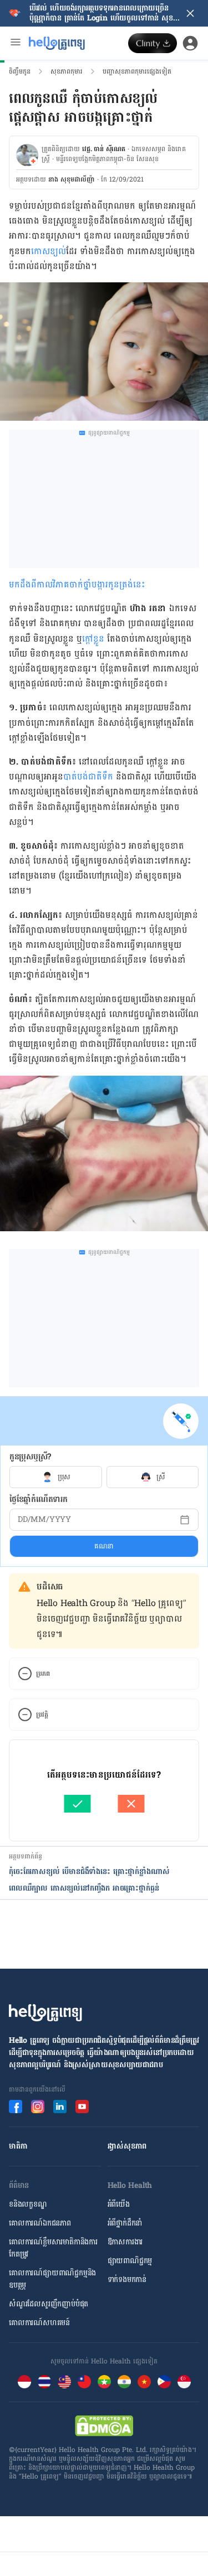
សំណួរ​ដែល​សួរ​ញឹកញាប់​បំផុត (49, 2304)
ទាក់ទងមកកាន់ (127, 2280)
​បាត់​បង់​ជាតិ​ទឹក (88, 776)
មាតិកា (18, 2146)
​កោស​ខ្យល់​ (49, 251)
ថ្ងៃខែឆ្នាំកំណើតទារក (38, 1499)
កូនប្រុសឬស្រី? (30, 1457)
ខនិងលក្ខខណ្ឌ (28, 2204)
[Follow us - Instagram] (38, 2107)
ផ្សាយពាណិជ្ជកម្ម (130, 2261)
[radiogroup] (104, 1477)
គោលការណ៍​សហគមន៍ (39, 2323)
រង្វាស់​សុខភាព (127, 2146)
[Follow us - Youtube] (82, 2107)
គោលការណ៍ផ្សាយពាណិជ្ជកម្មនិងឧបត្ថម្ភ (52, 2279)
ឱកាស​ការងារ (125, 2242)
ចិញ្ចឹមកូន (20, 71)
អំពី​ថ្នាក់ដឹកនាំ (125, 2223)
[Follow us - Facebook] (16, 2107)
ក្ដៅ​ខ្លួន (93, 639)
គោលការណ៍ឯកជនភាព (40, 2223)
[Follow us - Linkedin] (60, 2107)
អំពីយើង (119, 2204)
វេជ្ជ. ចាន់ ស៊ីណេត (104, 149)
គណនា (104, 1546)
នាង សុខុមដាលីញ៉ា (72, 179)
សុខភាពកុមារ (67, 71)
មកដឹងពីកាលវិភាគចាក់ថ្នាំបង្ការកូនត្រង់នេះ (77, 584)
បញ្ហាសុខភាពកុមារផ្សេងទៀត (137, 71)
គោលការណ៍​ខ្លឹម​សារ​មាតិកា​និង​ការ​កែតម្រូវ (53, 2248)
